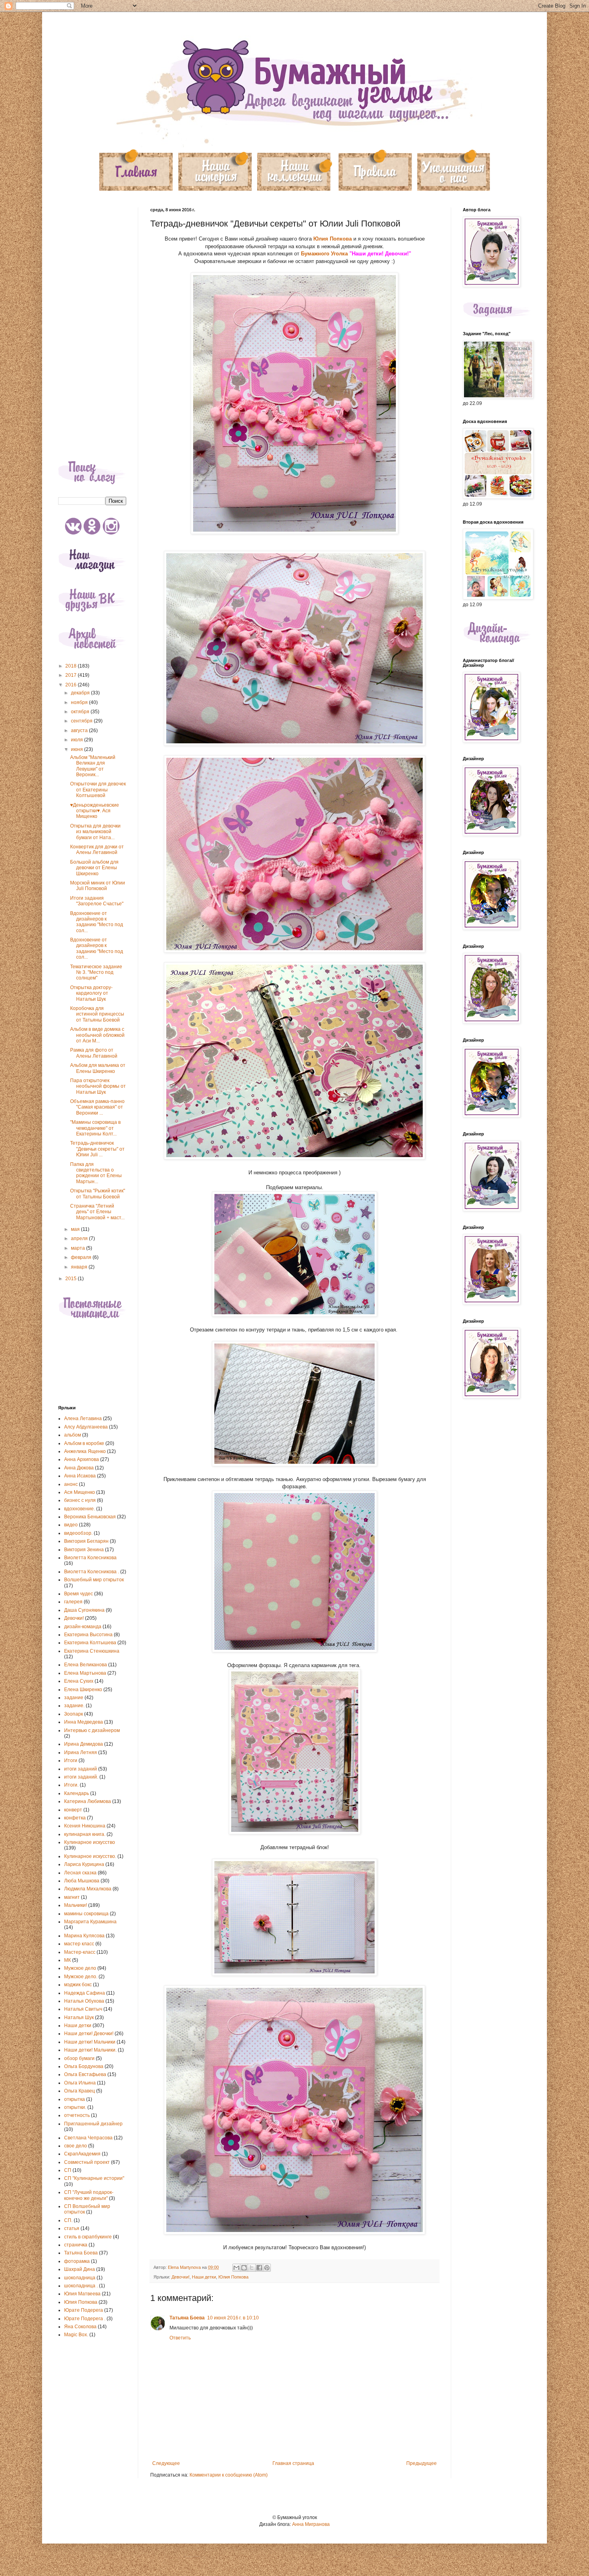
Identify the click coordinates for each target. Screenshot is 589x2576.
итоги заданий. (81, 1777)
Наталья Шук (79, 2017)
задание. (74, 1706)
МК (68, 1960)
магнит (72, 1897)
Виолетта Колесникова (90, 1558)
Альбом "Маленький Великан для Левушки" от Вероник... (93, 766)
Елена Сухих (79, 1681)
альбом (73, 1435)
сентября (82, 721)
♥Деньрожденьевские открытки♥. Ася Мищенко (95, 811)
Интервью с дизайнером (92, 1730)
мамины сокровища (86, 1914)
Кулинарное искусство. (90, 1856)
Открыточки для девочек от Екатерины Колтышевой (98, 790)
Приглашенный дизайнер (93, 2124)
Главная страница (293, 2463)
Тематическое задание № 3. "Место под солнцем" (96, 972)
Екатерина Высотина (88, 1635)
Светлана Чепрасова (88, 2138)
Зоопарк (74, 1714)
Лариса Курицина (84, 1864)
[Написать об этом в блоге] (244, 2268)
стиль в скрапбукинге (88, 2237)
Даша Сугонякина (84, 1610)
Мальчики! (76, 1905)
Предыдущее (422, 2463)
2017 (72, 675)
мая (76, 1229)
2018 (72, 666)
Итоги (71, 1761)
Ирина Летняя (81, 1752)
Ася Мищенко (80, 1492)
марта (79, 1248)
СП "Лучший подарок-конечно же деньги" (89, 2195)
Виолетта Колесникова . (92, 1572)
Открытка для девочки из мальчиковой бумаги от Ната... (95, 832)
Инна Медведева (84, 1722)
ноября (80, 702)
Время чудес (79, 1594)
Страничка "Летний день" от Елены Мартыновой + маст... (97, 1212)
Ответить (180, 2338)
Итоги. (71, 1785)
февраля (82, 1257)
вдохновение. (80, 1509)
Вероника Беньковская (90, 1517)
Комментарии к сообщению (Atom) (229, 2475)
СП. (68, 2220)
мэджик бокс (78, 1985)
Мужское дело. (81, 1977)
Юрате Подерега (84, 2310)
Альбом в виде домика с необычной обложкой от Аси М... (97, 1035)
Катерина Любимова (88, 1801)
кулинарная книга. (85, 1834)
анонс (71, 1484)
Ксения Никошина (85, 1826)
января (80, 1267)
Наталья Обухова (84, 2001)
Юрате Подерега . (85, 2319)
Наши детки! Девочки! (89, 2034)
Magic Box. (76, 2335)
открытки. (75, 2107)
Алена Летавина (83, 1419)
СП (68, 2170)
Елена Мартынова (85, 1673)
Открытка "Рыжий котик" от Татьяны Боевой (98, 1194)
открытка (75, 2099)
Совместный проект (87, 2162)
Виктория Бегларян (86, 1541)
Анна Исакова (80, 1476)
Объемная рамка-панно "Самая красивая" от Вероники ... (97, 1107)
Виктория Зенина (84, 1550)
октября (81, 712)
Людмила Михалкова (88, 1889)
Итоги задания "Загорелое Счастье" (97, 901)
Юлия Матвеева (82, 2294)
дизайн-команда (83, 1627)
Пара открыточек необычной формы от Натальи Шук (98, 1086)
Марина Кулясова (84, 1936)
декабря (81, 693)
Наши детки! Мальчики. (90, 2050)
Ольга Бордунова (84, 2066)
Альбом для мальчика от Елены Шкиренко (98, 1068)
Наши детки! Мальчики (90, 2042)
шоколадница (80, 2278)
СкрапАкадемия (82, 2154)
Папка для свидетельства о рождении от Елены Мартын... (96, 1173)
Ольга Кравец (80, 2091)
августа (80, 731)
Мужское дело (80, 1968)
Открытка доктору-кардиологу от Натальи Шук (91, 993)
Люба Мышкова (82, 1881)
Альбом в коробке (84, 1443)
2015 (72, 1279)
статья (72, 2228)
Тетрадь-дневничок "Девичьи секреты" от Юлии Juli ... (97, 1149)
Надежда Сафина (85, 1993)
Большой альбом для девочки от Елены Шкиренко (94, 868)
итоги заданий (81, 1769)
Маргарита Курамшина (90, 1922)
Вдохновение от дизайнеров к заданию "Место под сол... (97, 922)
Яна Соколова (80, 2327)
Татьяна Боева (187, 2318)
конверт (73, 1810)
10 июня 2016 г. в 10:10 (233, 2318)
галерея (73, 1602)
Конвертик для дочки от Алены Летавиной (97, 850)
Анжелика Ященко (85, 1451)
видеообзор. (78, 1533)
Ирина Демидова (84, 1744)
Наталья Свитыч (83, 2009)
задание (74, 1698)
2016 (72, 685)
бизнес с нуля (80, 1500)
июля (78, 740)
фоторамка (77, 2261)
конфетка (75, 1818)
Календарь (77, 1793)
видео (71, 1525)
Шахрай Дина (80, 2269)
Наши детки (204, 2277)
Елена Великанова (86, 1665)
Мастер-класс (80, 1952)
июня (78, 749)
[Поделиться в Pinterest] (267, 2268)
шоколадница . (81, 2286)
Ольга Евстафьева (85, 2074)
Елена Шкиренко (83, 1690)
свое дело (76, 2146)
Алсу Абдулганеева (86, 1427)
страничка (76, 2245)
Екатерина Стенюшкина (92, 1651)
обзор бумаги (79, 2058)
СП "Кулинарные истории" (94, 2178)
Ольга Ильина (80, 2083)
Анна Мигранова (311, 2524)
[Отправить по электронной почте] (236, 2268)
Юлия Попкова (333, 239)
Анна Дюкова (79, 1468)
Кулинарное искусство (90, 1842)
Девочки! (181, 2277)
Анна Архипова (82, 1459)
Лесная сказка (80, 1873)
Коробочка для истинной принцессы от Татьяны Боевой (97, 1014)
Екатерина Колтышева (90, 1643)
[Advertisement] (92, 328)
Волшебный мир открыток (94, 1580)
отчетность (77, 2115)
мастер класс (79, 1944)
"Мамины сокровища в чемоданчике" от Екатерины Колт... (95, 1128)
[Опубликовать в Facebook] (259, 2268)
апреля (80, 1238)
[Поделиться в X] (252, 2268)
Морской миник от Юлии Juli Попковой (98, 886)
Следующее (166, 2463)
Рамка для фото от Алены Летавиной (94, 1053)
